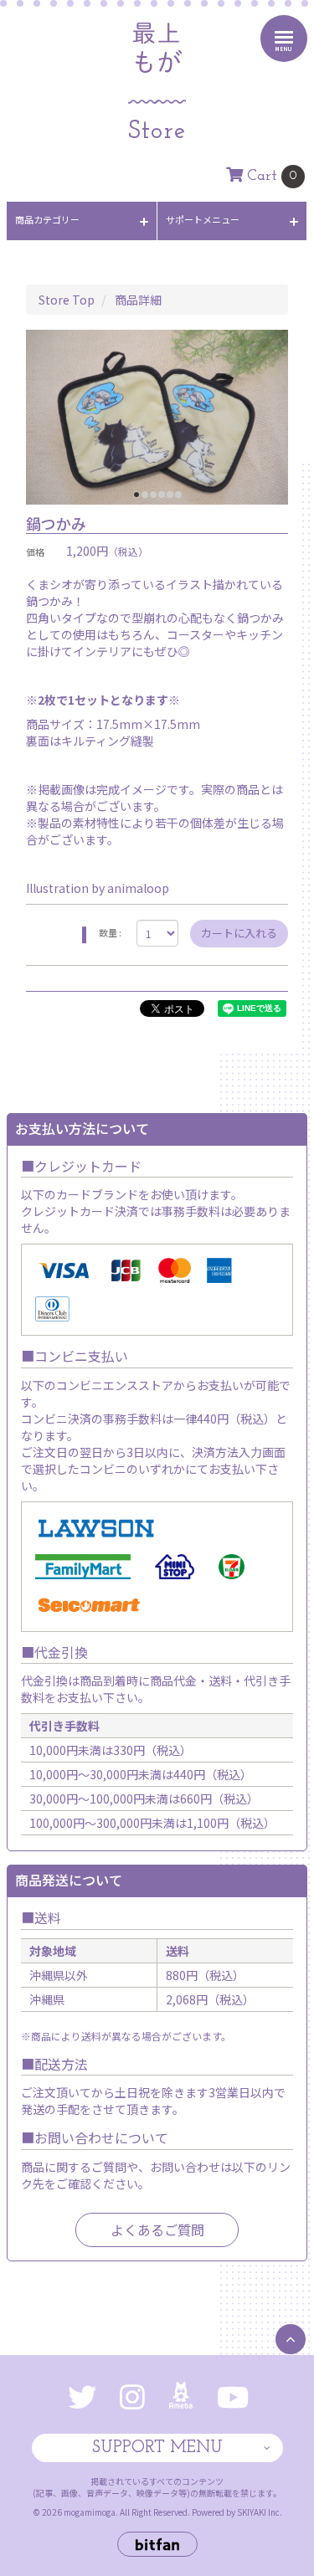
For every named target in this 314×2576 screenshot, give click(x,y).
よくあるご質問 (157, 2230)
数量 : (110, 933)
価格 (35, 552)
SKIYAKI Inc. (260, 2512)
